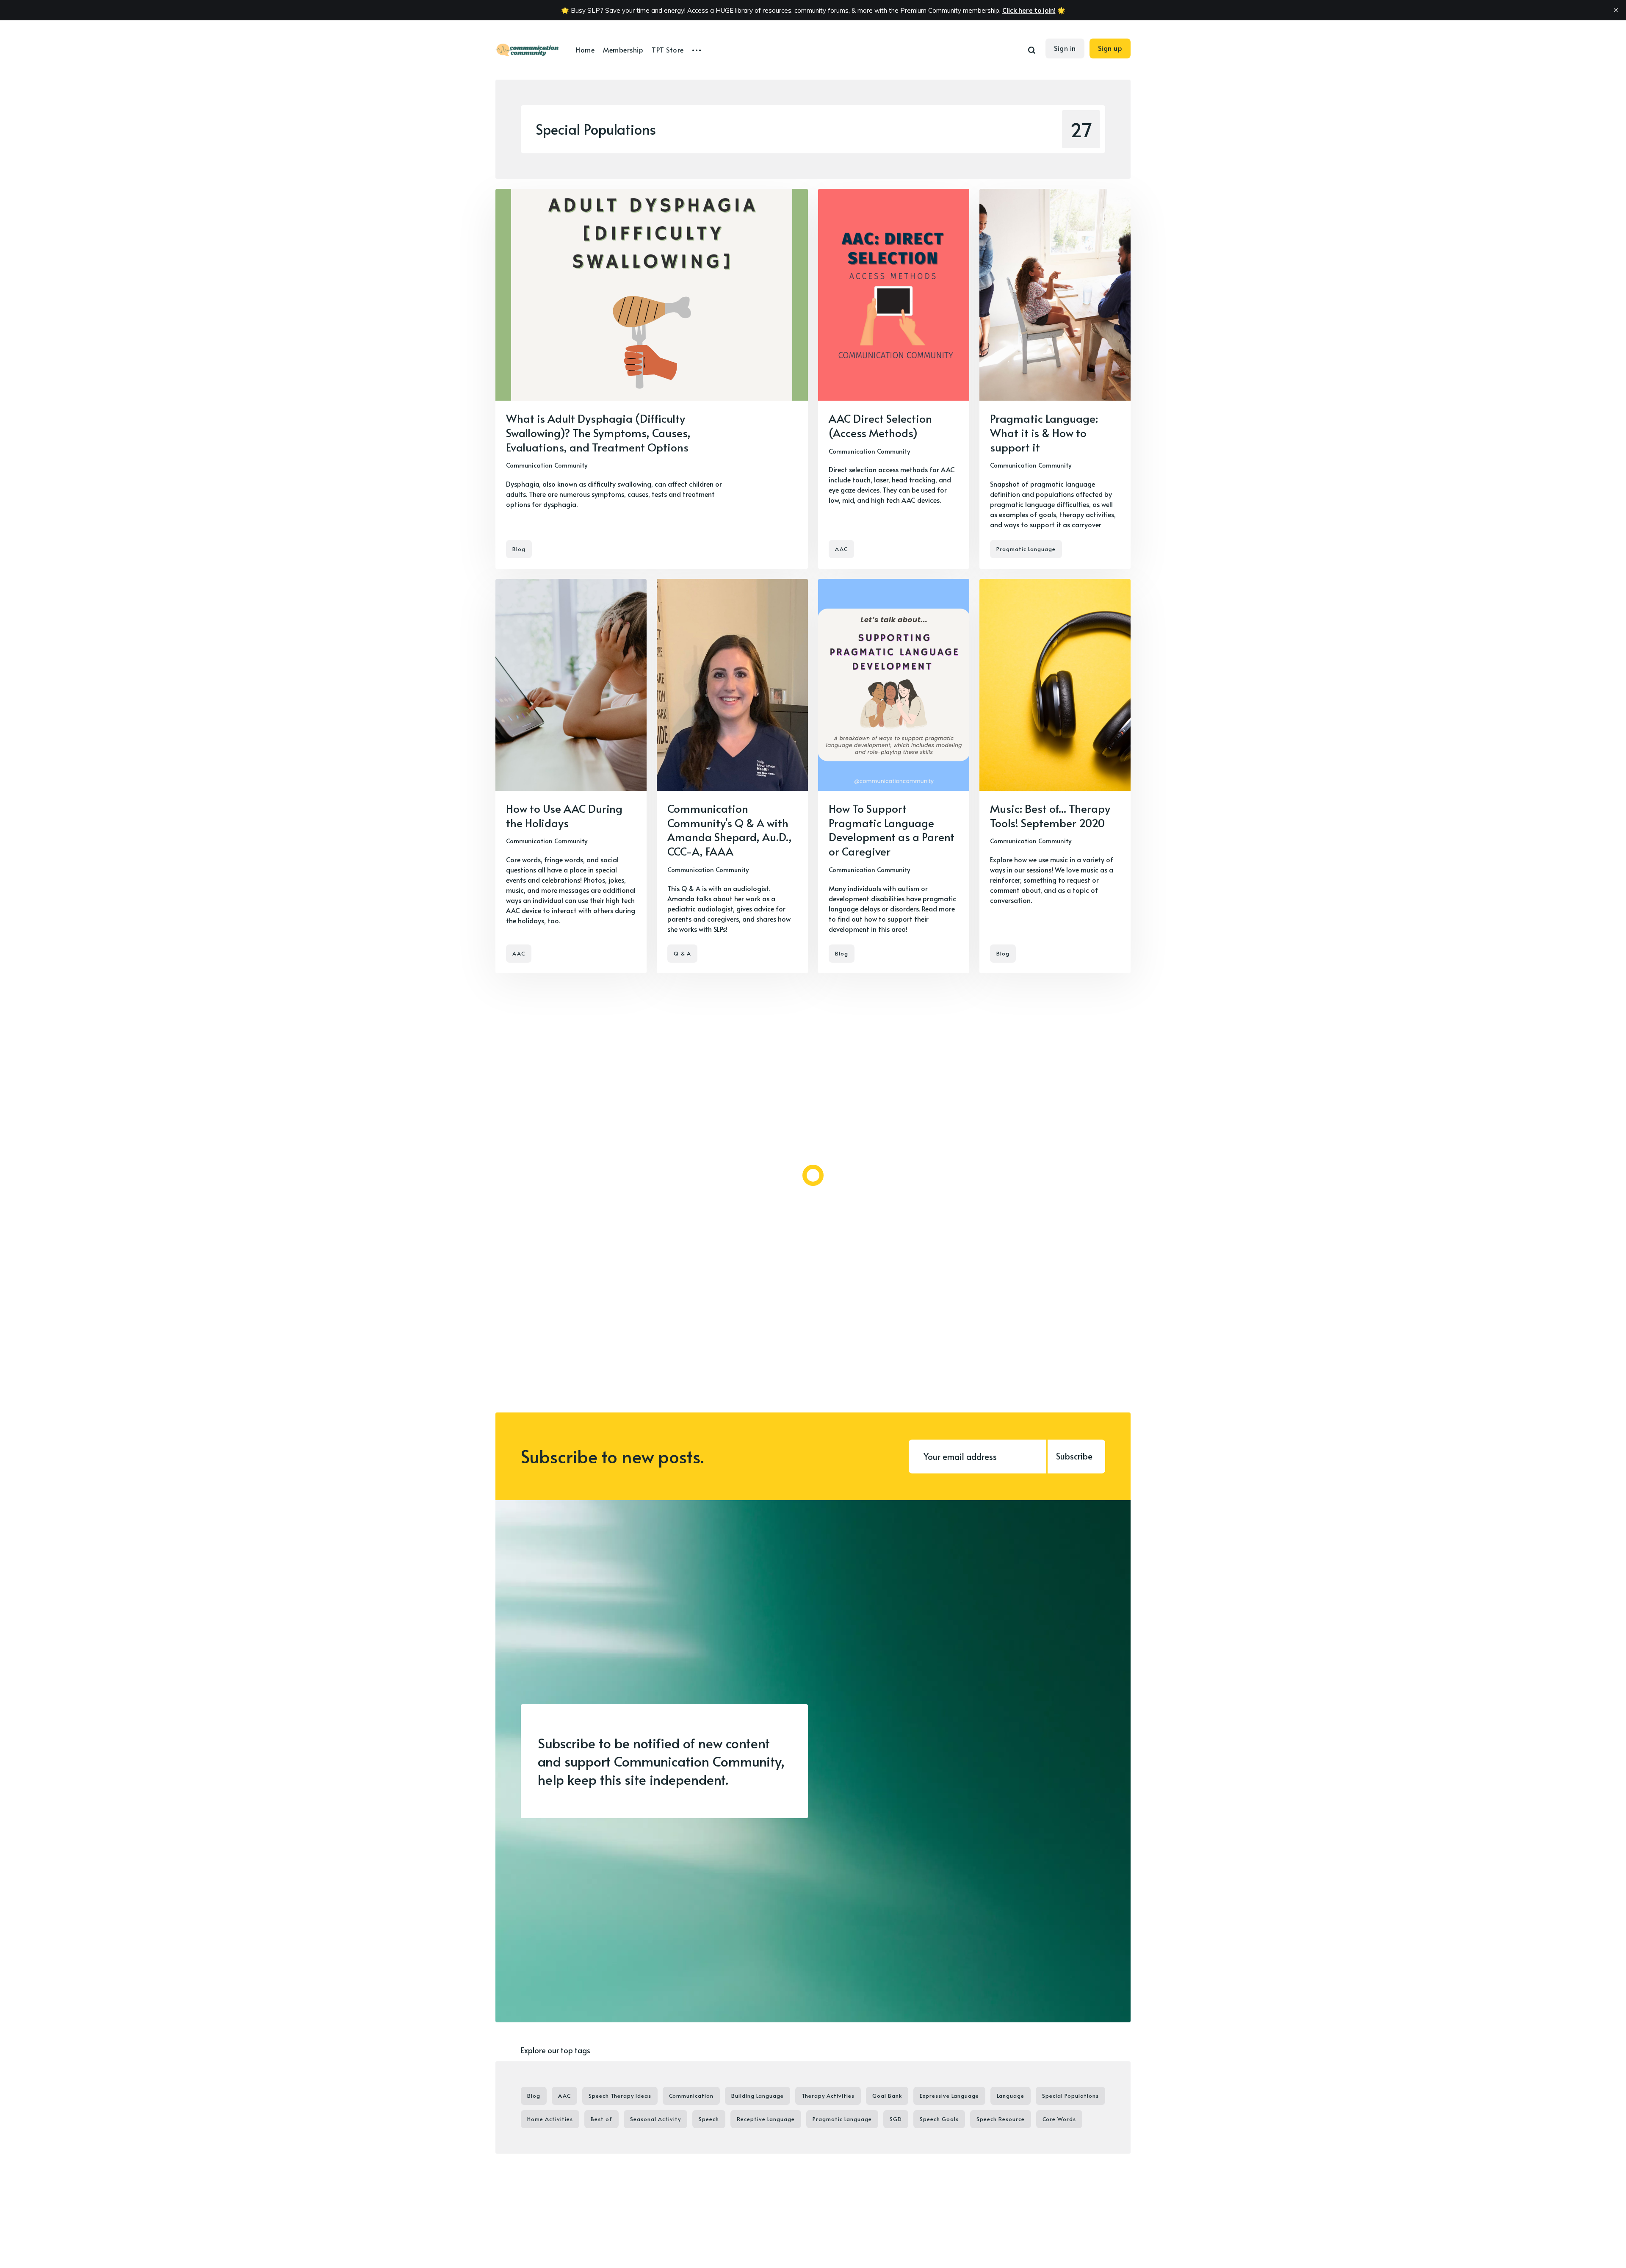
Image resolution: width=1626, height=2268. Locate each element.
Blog (519, 549)
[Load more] (813, 1175)
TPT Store (668, 50)
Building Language (758, 2096)
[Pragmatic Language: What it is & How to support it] (1055, 379)
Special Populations (1070, 2096)
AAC (841, 549)
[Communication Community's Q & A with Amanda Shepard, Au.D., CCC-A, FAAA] (732, 776)
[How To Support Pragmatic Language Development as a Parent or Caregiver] (894, 776)
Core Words (1059, 2119)
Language (1011, 2096)
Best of (601, 2119)
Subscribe (1074, 1456)
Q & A (682, 953)
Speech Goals (939, 2119)
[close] (1616, 10)
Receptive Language (766, 2119)
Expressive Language (949, 2096)
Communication (691, 2096)
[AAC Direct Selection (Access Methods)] (894, 379)
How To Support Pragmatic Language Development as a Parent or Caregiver (892, 829)
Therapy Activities (828, 2096)
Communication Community (547, 465)
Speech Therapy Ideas (620, 2096)
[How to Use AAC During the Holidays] (571, 776)
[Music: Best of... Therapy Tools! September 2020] (1055, 776)
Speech (709, 2119)
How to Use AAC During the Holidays (564, 815)
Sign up (1110, 48)
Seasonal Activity (655, 2119)
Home (585, 50)
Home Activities (550, 2119)
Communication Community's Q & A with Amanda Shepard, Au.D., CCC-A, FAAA (730, 829)
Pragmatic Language (1026, 549)
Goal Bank (887, 2096)
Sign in (1065, 48)
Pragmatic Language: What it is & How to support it (1044, 432)
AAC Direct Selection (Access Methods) (880, 425)
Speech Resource (1001, 2119)
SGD (896, 2119)
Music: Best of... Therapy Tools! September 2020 (1050, 815)
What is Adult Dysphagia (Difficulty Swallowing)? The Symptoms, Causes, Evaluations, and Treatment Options (598, 432)
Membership (623, 50)
